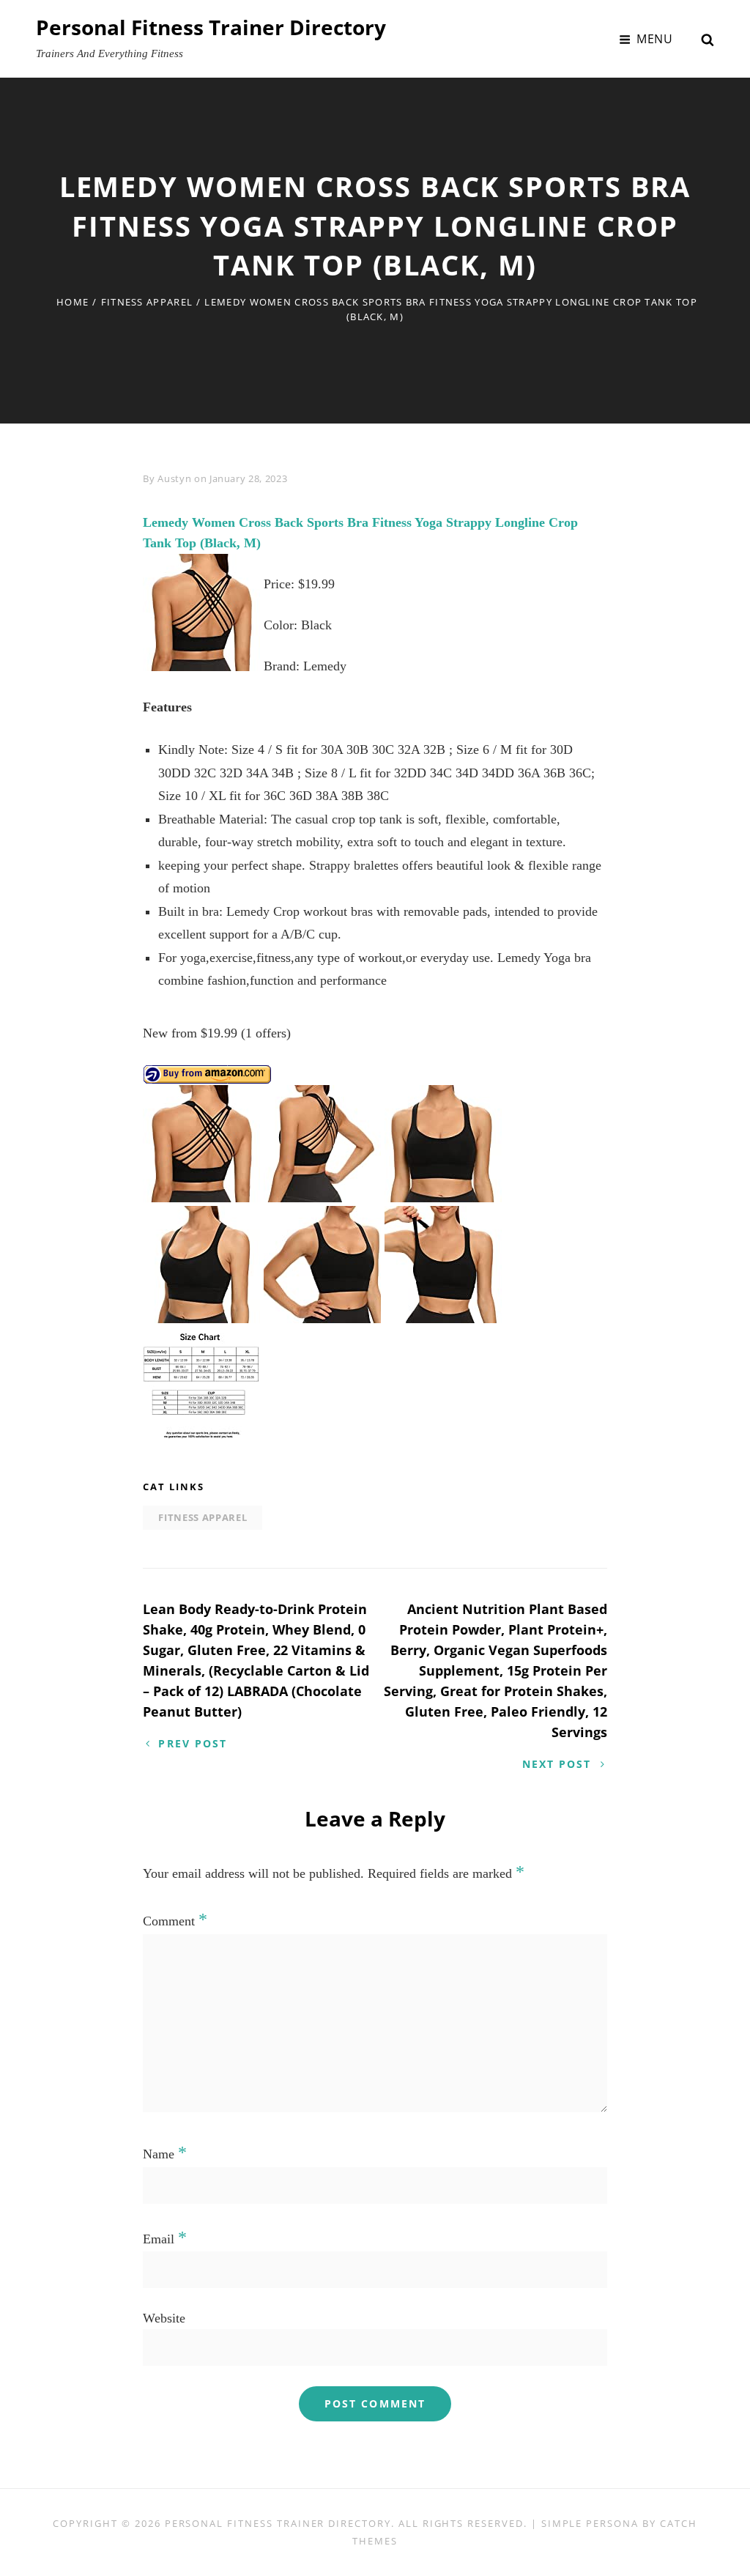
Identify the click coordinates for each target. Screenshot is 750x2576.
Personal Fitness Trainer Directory (211, 27)
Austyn (174, 478)
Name (165, 2154)
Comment (175, 1921)
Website (164, 2318)
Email (165, 2239)
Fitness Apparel (147, 302)
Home (73, 302)
